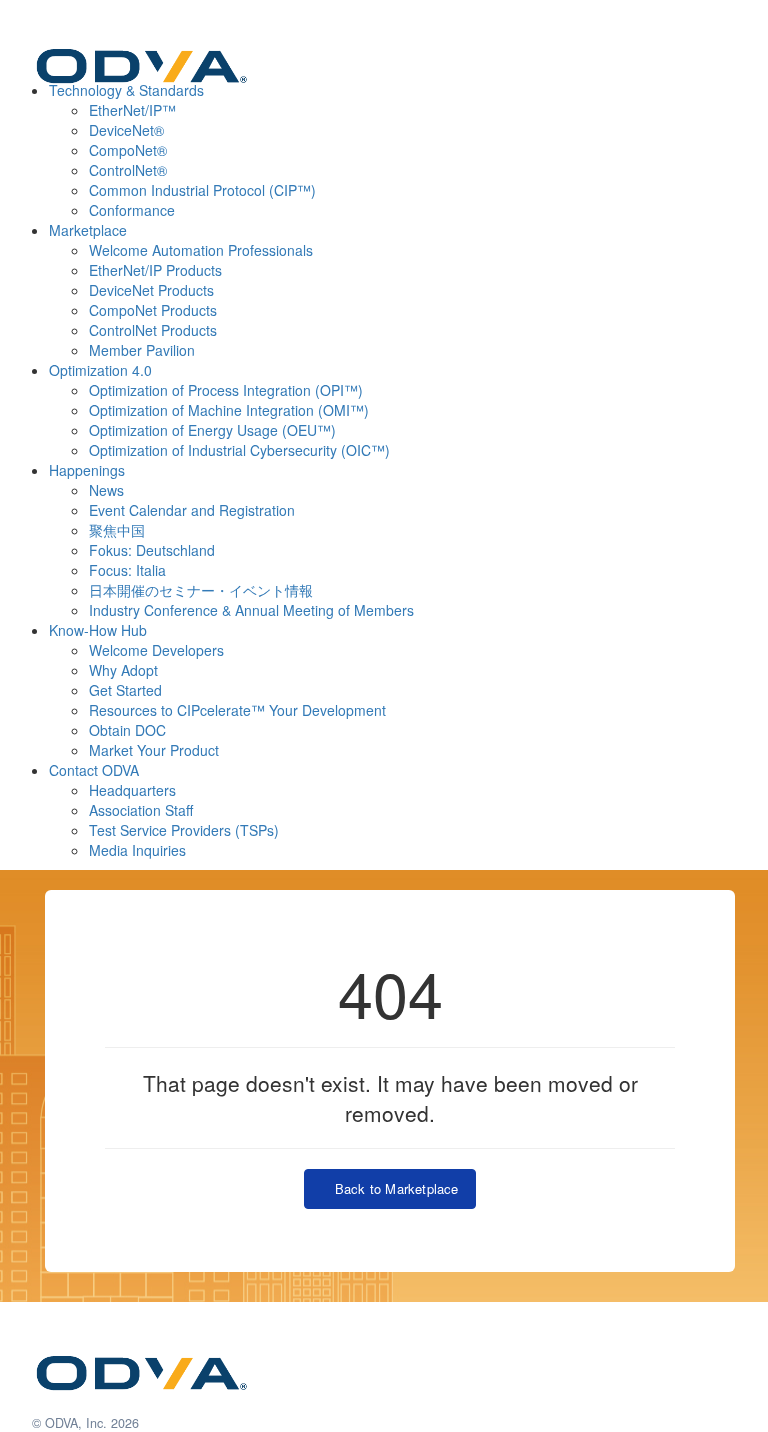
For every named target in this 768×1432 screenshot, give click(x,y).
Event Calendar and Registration (192, 510)
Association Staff (141, 810)
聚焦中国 (117, 530)
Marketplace (88, 230)
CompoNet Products (153, 310)
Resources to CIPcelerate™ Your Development (237, 710)
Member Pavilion (142, 350)
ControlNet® (128, 170)
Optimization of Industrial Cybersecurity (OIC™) (239, 450)
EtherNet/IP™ (132, 110)
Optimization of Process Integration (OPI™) (226, 390)
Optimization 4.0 (100, 370)
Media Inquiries (137, 850)
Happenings (87, 470)
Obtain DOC (127, 730)
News (106, 490)
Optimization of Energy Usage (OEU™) (212, 430)
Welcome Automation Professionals (201, 250)
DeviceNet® (126, 130)
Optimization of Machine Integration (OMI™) (229, 410)
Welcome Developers (156, 650)
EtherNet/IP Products (155, 270)
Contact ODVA (94, 770)
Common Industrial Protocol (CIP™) (202, 190)
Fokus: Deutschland (152, 550)
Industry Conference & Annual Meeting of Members (251, 610)
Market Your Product (154, 750)
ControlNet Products (153, 330)
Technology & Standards (126, 90)
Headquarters (132, 790)
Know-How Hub (98, 630)
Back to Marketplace (392, 1188)
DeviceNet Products (151, 290)
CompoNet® (128, 150)
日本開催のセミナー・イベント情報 (201, 590)
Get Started (125, 690)
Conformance (132, 210)
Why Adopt (123, 670)
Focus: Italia (127, 570)
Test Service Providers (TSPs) (184, 830)
